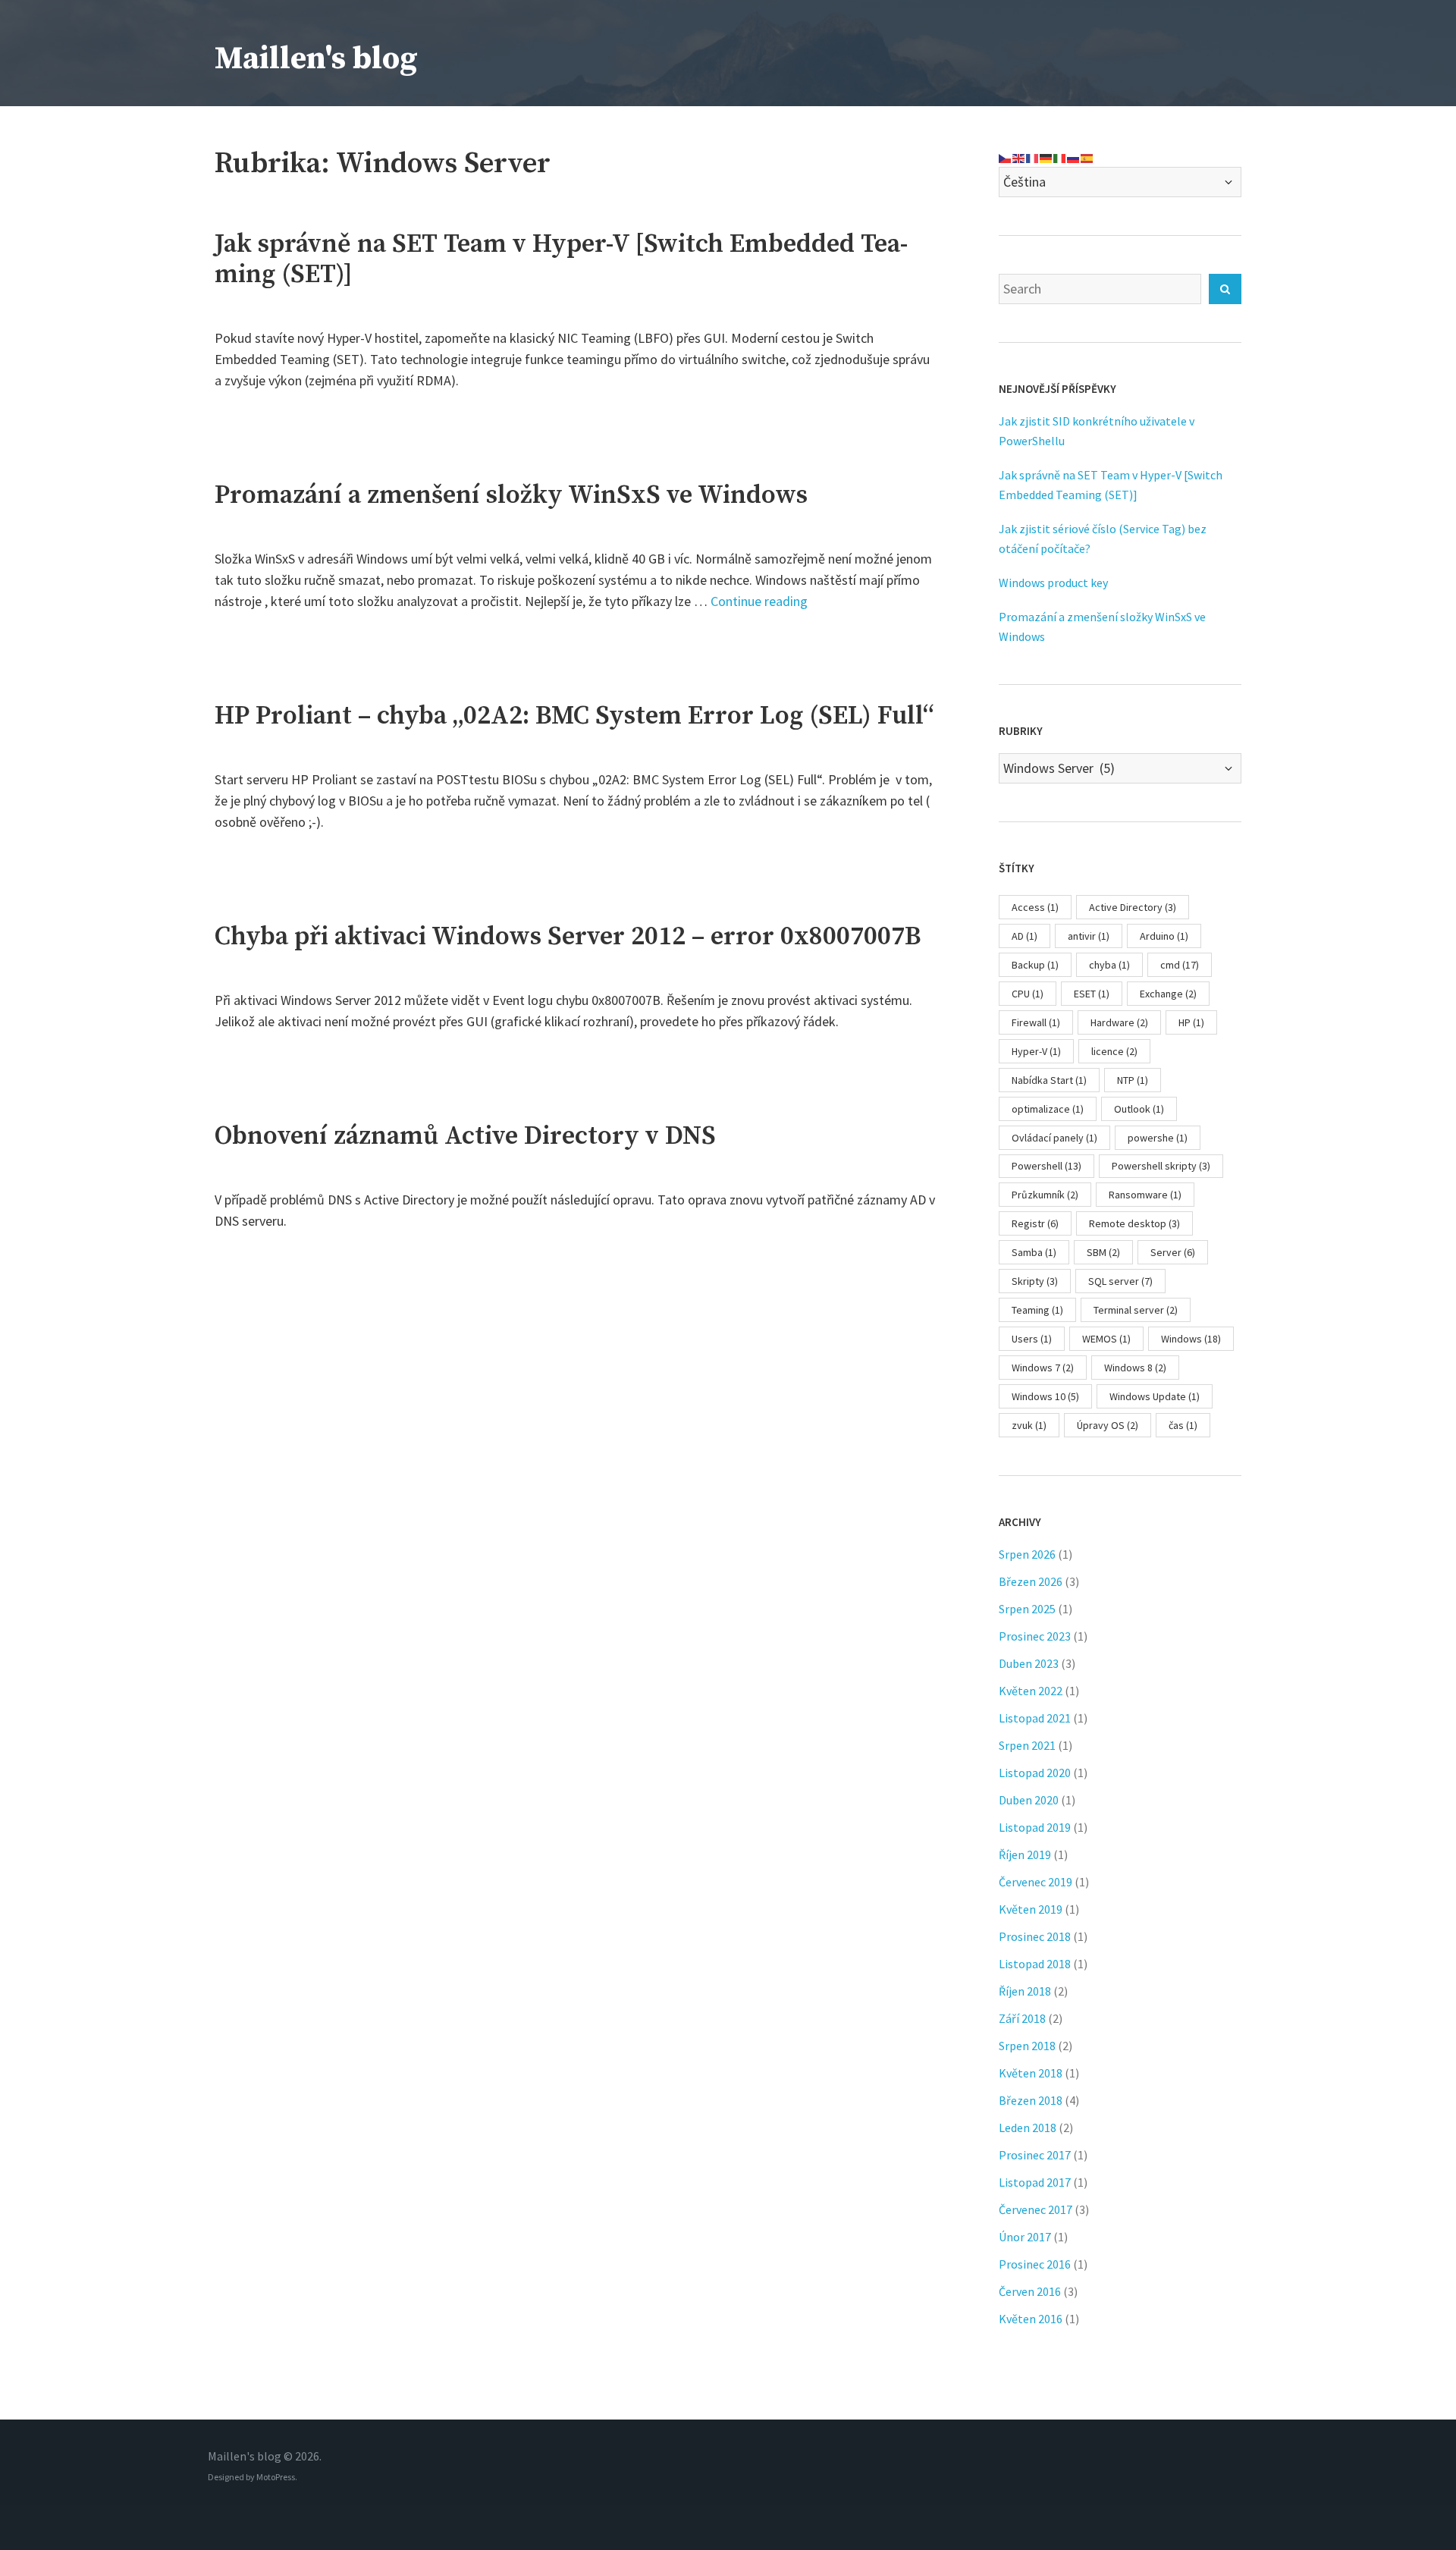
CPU (1028, 994)
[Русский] (1074, 157)
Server (1173, 1252)
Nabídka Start (1049, 1080)
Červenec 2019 (1036, 1882)
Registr (1035, 1223)
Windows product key (1053, 583)
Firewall (1036, 1022)
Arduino (1164, 936)
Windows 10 (1045, 1396)
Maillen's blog (316, 59)
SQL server (1120, 1281)
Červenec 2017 (1036, 2209)
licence (1114, 1051)
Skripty (1035, 1281)
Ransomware (1145, 1195)
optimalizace (1048, 1109)
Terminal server (1136, 1310)
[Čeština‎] (1006, 157)
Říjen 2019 (1025, 1854)
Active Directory (1133, 907)
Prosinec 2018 (1035, 1936)
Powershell (1046, 1166)
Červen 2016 (1030, 2291)
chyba (1109, 965)
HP (1191, 1022)
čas (1183, 1425)
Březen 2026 (1031, 1581)
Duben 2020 (1029, 1800)
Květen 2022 (1031, 1691)
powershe (1158, 1138)
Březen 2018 (1031, 2100)
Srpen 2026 (1027, 1554)
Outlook (1139, 1109)
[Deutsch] (1046, 157)
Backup (1035, 965)
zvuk (1029, 1425)
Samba (1034, 1252)
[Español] (1087, 157)
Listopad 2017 (1035, 2182)
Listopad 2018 (1035, 1964)
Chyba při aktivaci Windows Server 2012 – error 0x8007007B (568, 937)
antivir (1089, 936)
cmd (1180, 965)
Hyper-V (1036, 1051)
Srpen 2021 (1027, 1745)
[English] (1019, 157)
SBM (1103, 1252)
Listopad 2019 (1035, 1827)
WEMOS (1106, 1339)
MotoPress (276, 2477)
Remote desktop (1134, 1223)
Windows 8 (1135, 1368)
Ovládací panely (1054, 1138)
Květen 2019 (1031, 1909)
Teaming (1037, 1310)
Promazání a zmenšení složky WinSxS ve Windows (511, 495)
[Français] (1033, 157)
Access (1035, 907)
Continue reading (759, 601)
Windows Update (1155, 1396)
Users (1032, 1339)
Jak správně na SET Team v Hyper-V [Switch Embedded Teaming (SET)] (561, 259)
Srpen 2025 (1027, 1609)
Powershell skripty (1161, 1166)
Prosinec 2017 (1035, 2155)
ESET (1092, 994)
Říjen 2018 (1025, 1991)
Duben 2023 (1029, 1663)
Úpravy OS (1108, 1425)
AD (1025, 936)
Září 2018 (1022, 2018)
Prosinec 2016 (1035, 2264)
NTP (1133, 1080)
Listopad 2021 (1035, 1718)
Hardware (1119, 1022)
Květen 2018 (1031, 2073)
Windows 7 (1043, 1368)
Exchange (1168, 994)
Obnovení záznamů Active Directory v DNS (465, 1136)
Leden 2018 (1028, 2128)
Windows (1191, 1339)
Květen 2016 (1031, 2319)
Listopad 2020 (1035, 1773)
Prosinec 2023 (1035, 1636)
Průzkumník (1045, 1195)
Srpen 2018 (1027, 2046)
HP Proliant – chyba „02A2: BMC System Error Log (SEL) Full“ (574, 716)
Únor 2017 (1025, 2237)
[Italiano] (1060, 157)
